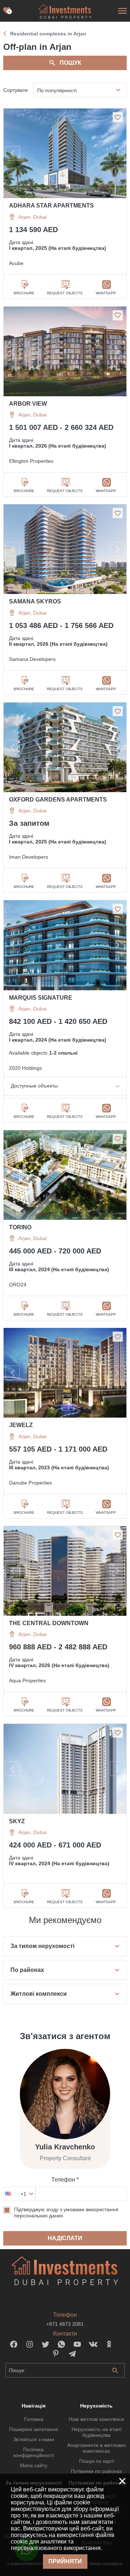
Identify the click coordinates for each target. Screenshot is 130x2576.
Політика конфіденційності (34, 2452)
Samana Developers (32, 659)
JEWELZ (21, 1425)
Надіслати (65, 2238)
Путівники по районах (96, 2471)
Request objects (65, 293)
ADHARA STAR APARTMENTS (51, 206)
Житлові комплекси (39, 1994)
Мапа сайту (34, 2465)
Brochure (24, 293)
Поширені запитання (34, 2429)
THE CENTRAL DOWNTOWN (49, 1623)
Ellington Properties (31, 461)
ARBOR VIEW (28, 404)
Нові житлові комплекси (96, 2419)
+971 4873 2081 (65, 2324)
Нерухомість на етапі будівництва (96, 2432)
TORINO (20, 1227)
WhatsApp (106, 293)
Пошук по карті (97, 2461)
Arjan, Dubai (32, 217)
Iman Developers (29, 857)
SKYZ (17, 1821)
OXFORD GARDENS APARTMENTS (58, 800)
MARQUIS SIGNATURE (41, 998)
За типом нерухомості (42, 1946)
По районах (27, 1970)
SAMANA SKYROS (35, 601)
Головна (34, 2419)
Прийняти (65, 2561)
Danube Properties (31, 1483)
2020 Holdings (25, 1068)
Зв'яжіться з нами (34, 2439)
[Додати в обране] (118, 117)
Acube (16, 263)
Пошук (70, 63)
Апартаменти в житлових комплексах (97, 2448)
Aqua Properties (27, 1680)
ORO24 (18, 1285)
